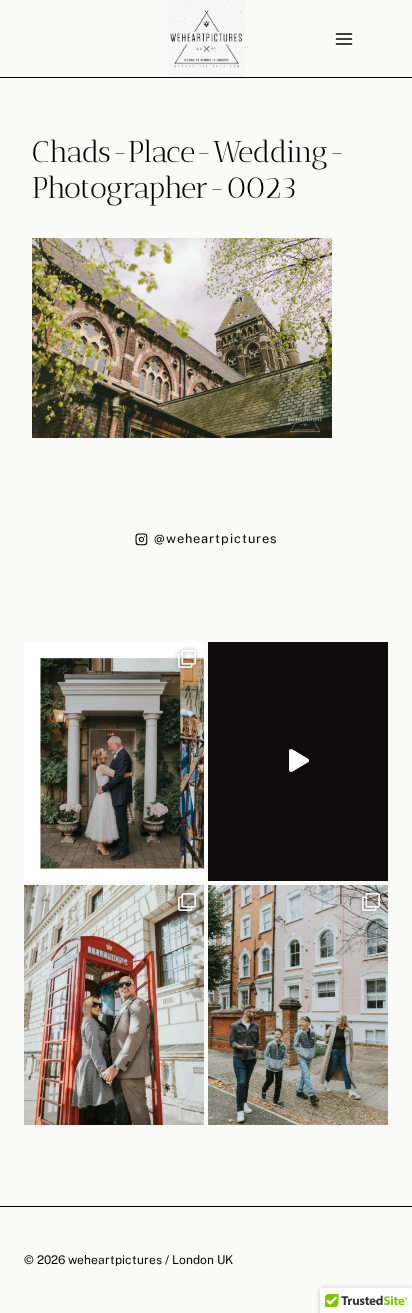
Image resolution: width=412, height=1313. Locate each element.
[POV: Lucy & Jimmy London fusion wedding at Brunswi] (298, 761)
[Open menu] (343, 38)
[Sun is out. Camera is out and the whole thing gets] (114, 1004)
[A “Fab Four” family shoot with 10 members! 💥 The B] (298, 1004)
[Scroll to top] (396, 1140)
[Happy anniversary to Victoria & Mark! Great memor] (114, 761)
